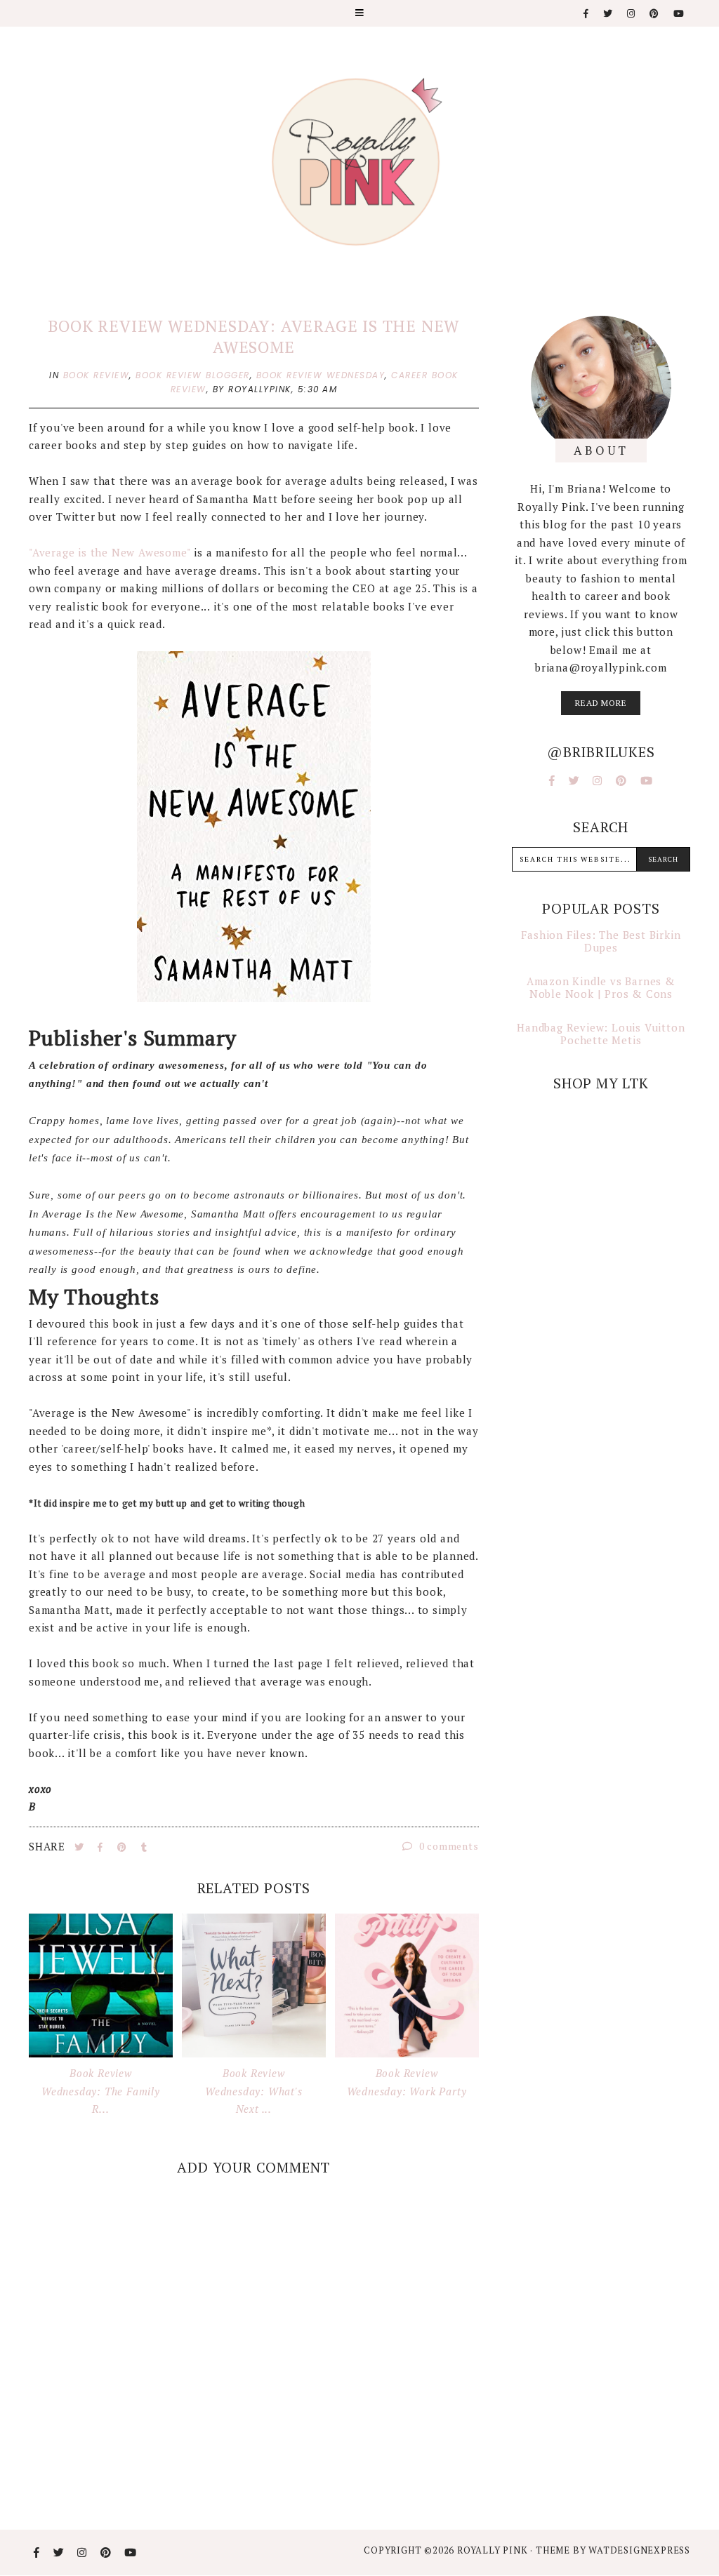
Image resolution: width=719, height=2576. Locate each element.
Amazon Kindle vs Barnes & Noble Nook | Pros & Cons (601, 987)
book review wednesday (321, 375)
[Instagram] (632, 14)
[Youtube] (679, 14)
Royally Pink (494, 2550)
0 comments (448, 1846)
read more (601, 703)
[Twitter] (608, 14)
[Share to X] (81, 1847)
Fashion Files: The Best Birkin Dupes (601, 941)
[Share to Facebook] (102, 1847)
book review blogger (193, 375)
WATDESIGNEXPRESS (639, 2550)
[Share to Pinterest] (124, 1847)
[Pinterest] (655, 14)
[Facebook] (587, 14)
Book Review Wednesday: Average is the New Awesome (253, 336)
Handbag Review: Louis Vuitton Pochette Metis (601, 1034)
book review (97, 375)
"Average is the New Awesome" (111, 552)
